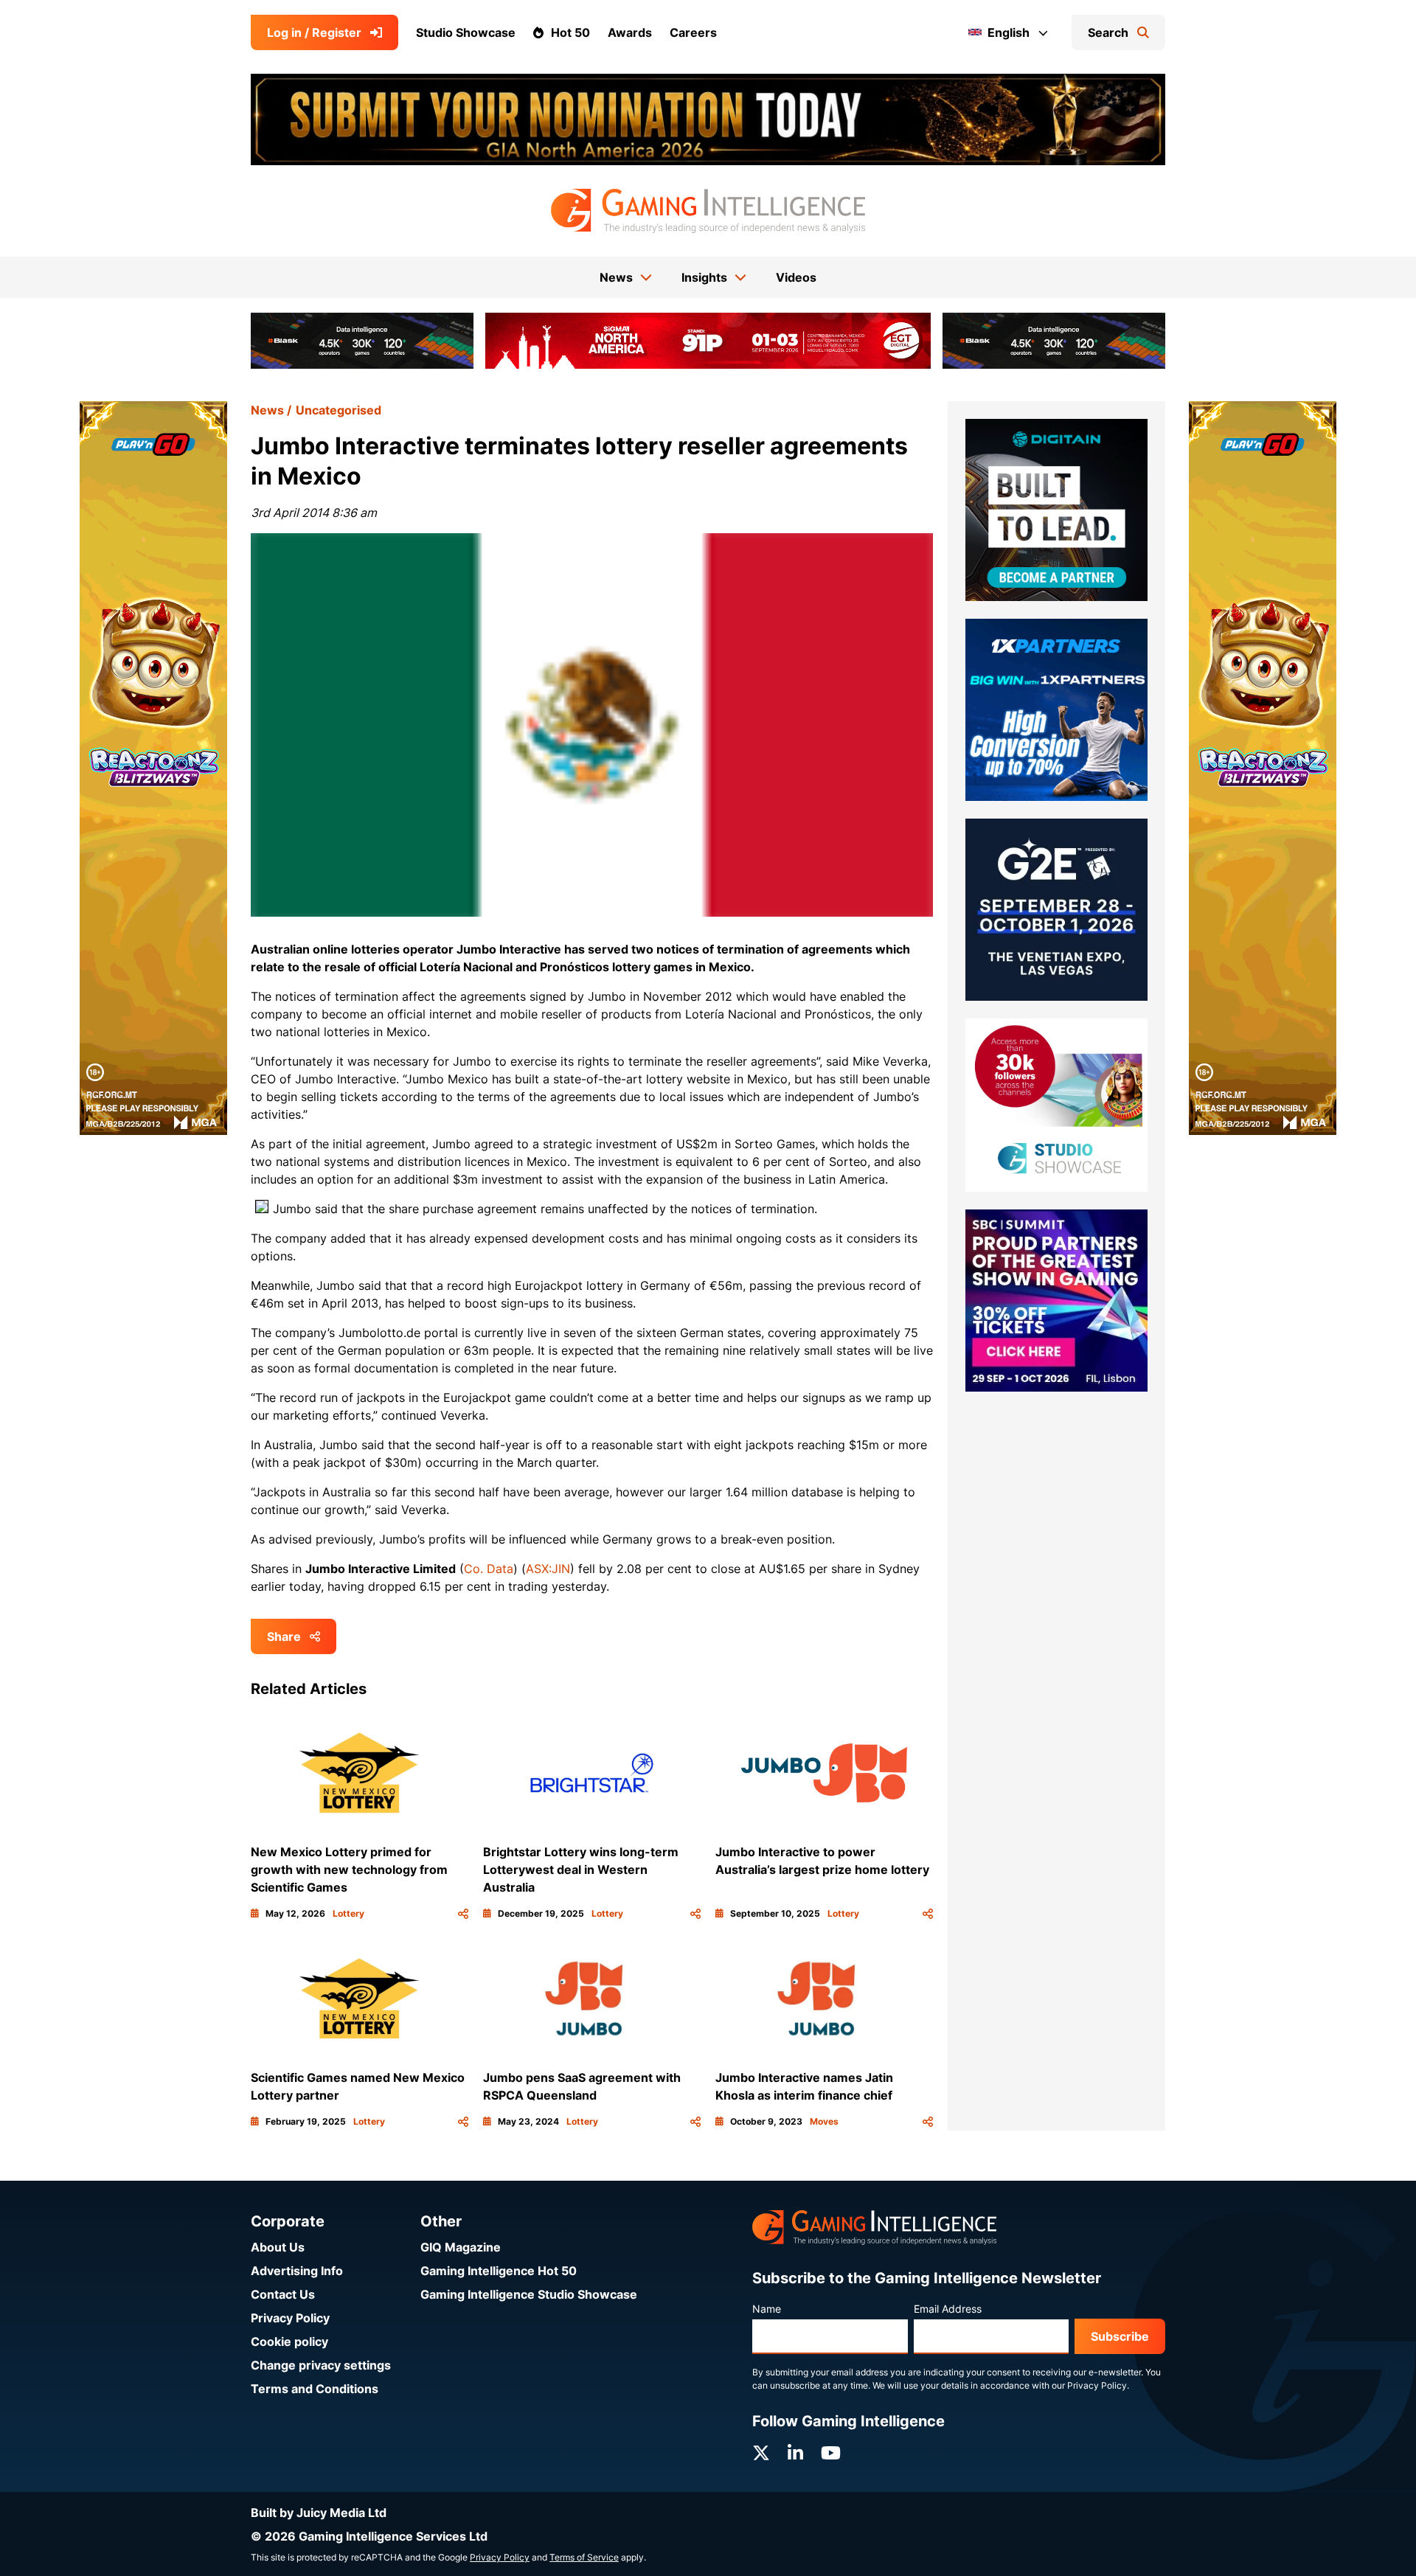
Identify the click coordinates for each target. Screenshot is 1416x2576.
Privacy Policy (290, 2318)
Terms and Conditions (315, 2389)
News (267, 410)
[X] (761, 2453)
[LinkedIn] (795, 2453)
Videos (796, 277)
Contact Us (283, 2294)
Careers (693, 32)
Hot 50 (570, 32)
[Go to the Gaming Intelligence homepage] (708, 211)
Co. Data (489, 1569)
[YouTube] (831, 2453)
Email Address (948, 2309)
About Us (278, 2247)
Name (767, 2309)
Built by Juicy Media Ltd (319, 2513)
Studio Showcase (466, 32)
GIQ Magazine (461, 2247)
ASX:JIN (548, 1569)
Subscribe (1120, 2336)
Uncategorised (339, 410)
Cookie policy (289, 2341)
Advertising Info (297, 2271)
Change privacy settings (321, 2365)
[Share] (463, 1914)
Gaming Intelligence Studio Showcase (529, 2294)
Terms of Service (584, 2557)
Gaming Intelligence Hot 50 (499, 2271)
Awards (630, 32)
